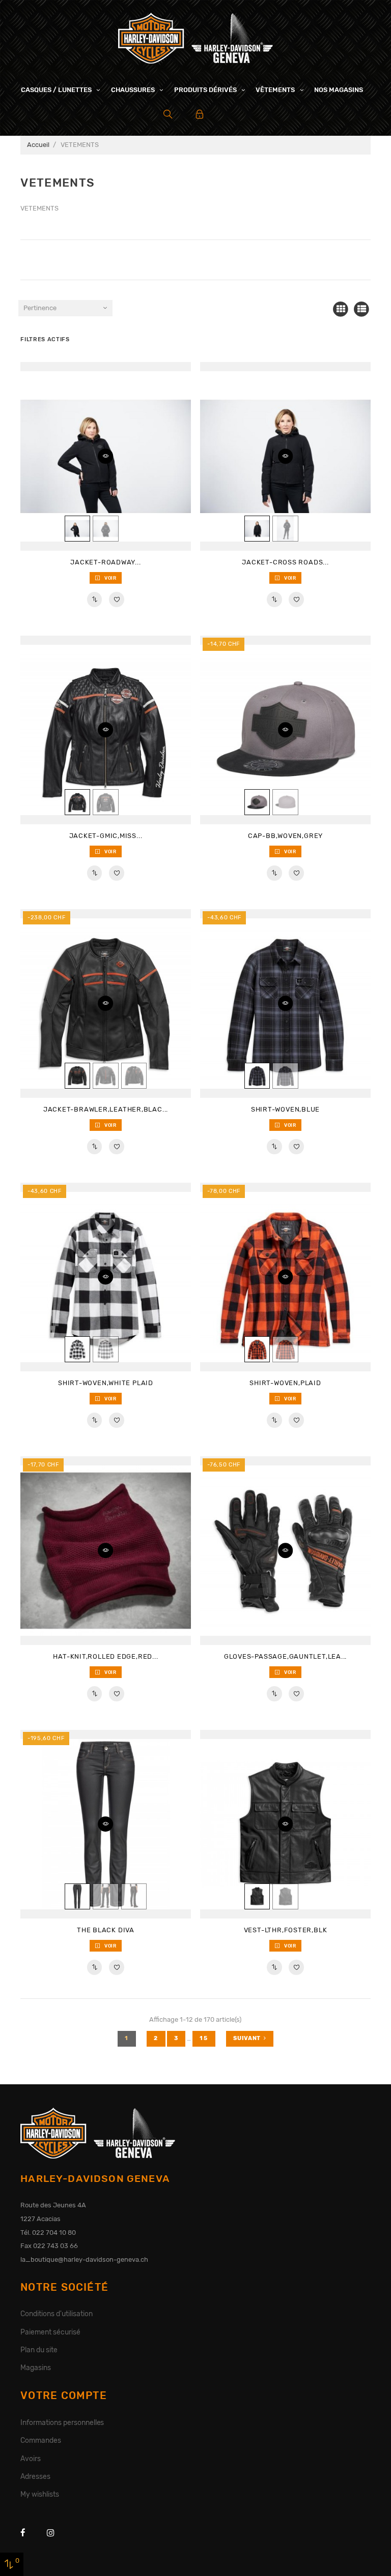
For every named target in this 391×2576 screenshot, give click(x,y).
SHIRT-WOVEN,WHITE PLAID (106, 1383)
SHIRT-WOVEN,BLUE (286, 1109)
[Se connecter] (200, 114)
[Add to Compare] (95, 600)
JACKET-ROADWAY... (105, 562)
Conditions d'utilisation (56, 2314)
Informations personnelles (62, 2422)
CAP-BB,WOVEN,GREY (285, 836)
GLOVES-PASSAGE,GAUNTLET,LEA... (285, 1656)
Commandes (41, 2440)
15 (204, 2038)
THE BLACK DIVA (106, 1930)
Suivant (247, 2038)
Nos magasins (339, 90)
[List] (362, 309)
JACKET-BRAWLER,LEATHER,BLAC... (106, 1109)
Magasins (36, 2368)
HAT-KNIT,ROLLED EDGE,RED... (105, 1656)
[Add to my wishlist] (117, 600)
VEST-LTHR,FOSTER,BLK (286, 1930)
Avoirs (31, 2459)
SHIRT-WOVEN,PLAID (285, 1383)
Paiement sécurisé (50, 2332)
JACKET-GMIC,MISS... (106, 836)
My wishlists (40, 2494)
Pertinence (40, 308)
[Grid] (341, 309)
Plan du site (39, 2350)
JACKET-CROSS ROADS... (285, 562)
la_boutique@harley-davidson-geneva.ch (84, 2259)
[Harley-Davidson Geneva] (195, 37)
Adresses (35, 2476)
